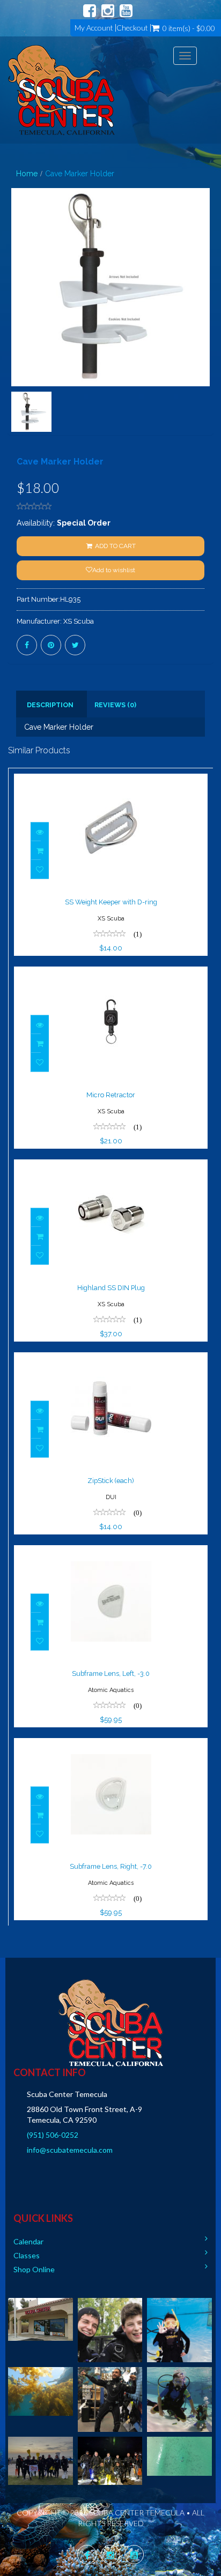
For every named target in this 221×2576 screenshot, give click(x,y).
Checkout (132, 28)
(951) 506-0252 (53, 2135)
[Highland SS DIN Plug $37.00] (111, 1166)
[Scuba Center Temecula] (61, 90)
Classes (27, 2255)
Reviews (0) (115, 705)
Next (208, 326)
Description (50, 705)
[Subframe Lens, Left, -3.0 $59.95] (111, 1552)
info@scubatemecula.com (70, 2150)
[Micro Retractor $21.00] (111, 974)
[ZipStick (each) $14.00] (111, 1359)
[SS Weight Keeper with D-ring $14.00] (111, 781)
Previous (16, 326)
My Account (94, 28)
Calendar (28, 2241)
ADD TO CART (115, 546)
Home (27, 174)
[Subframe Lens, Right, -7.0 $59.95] (111, 1745)
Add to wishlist (114, 570)
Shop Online (34, 2269)
